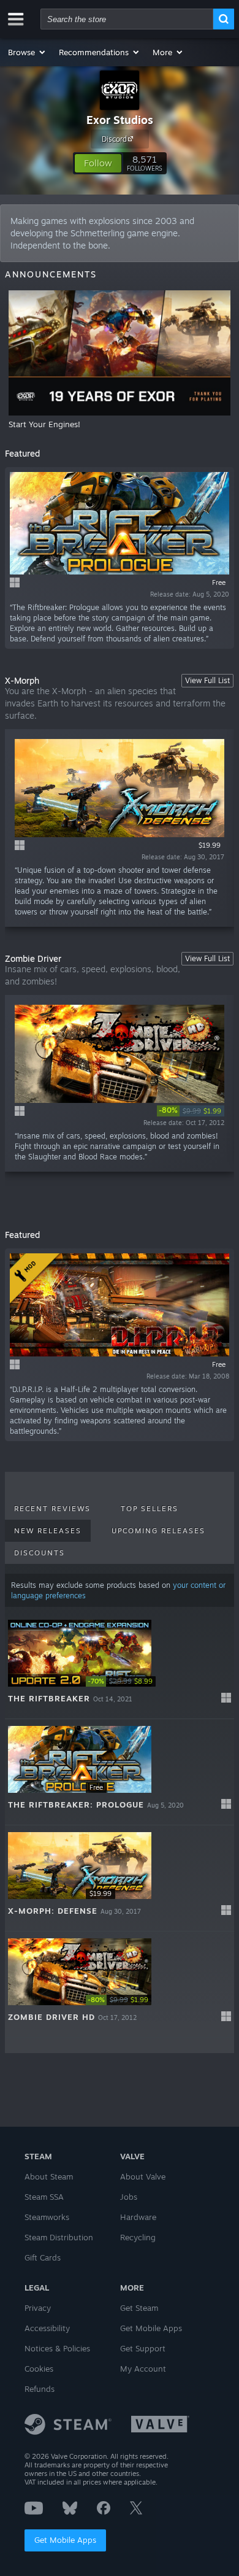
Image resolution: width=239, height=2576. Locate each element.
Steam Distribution (59, 2237)
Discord (114, 139)
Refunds (40, 2389)
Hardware (138, 2217)
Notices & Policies (57, 2348)
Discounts (40, 1553)
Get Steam (139, 2308)
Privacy (38, 2308)
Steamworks (47, 2217)
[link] (191, 1111)
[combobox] (127, 19)
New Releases (48, 1531)
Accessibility (47, 2328)
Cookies (39, 2369)
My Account (143, 2369)
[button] (27, 52)
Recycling (138, 2237)
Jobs (129, 2197)
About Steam (49, 2176)
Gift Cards (43, 2257)
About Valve (143, 2176)
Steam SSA (44, 2197)
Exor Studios (120, 120)
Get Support (143, 2348)
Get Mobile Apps (65, 2540)
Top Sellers (150, 1509)
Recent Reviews (52, 1509)
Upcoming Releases (158, 1531)
